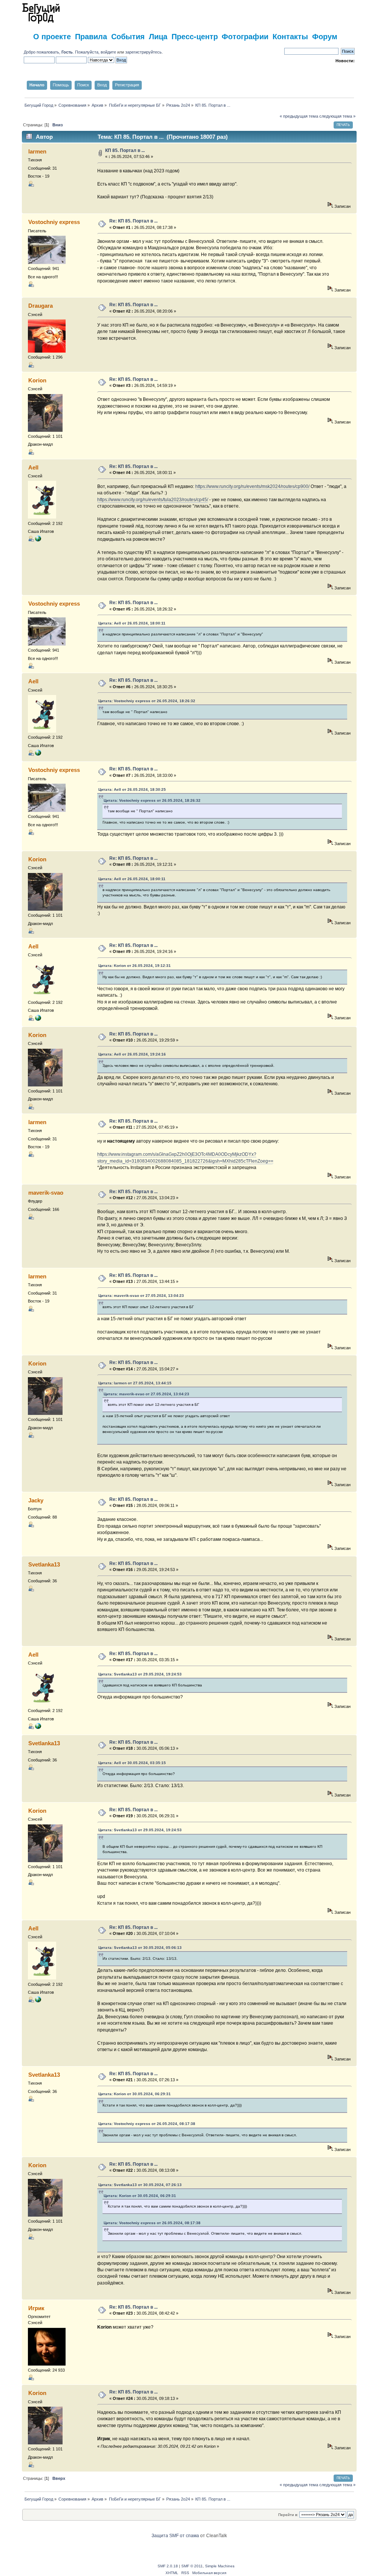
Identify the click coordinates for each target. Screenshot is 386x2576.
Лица (158, 36)
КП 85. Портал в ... (125, 150)
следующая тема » (337, 116)
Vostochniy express (54, 222)
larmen (37, 151)
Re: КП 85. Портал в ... (133, 221)
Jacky (36, 1500)
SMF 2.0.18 (168, 2566)
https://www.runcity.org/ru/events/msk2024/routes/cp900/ (252, 486)
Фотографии (245, 36)
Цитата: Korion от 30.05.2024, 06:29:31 (135, 2094)
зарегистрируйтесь (143, 52)
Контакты (290, 36)
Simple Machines (220, 2566)
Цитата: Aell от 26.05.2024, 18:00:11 (132, 623)
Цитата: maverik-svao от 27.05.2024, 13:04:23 (141, 1296)
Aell (33, 467)
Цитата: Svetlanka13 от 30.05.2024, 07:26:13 (140, 2185)
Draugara (41, 306)
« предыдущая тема (299, 116)
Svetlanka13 (44, 1564)
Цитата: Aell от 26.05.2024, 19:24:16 (132, 1054)
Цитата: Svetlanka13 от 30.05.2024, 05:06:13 (140, 1948)
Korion (37, 380)
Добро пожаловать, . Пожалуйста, (62, 52)
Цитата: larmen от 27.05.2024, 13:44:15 (135, 1383)
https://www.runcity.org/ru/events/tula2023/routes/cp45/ (153, 500)
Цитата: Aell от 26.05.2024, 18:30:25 (132, 789)
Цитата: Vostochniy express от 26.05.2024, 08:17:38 (147, 2124)
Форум (325, 36)
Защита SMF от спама (175, 2536)
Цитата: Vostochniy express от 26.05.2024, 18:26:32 (147, 701)
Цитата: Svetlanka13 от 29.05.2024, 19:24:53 (140, 1674)
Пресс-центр (195, 36)
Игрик (36, 2308)
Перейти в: (288, 2515)
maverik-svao (46, 1193)
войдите (108, 52)
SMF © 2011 (192, 2566)
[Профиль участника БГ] (38, 540)
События (128, 36)
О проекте (52, 36)
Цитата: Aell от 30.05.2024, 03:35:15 (132, 1763)
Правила (91, 36)
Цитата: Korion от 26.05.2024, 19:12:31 (135, 966)
